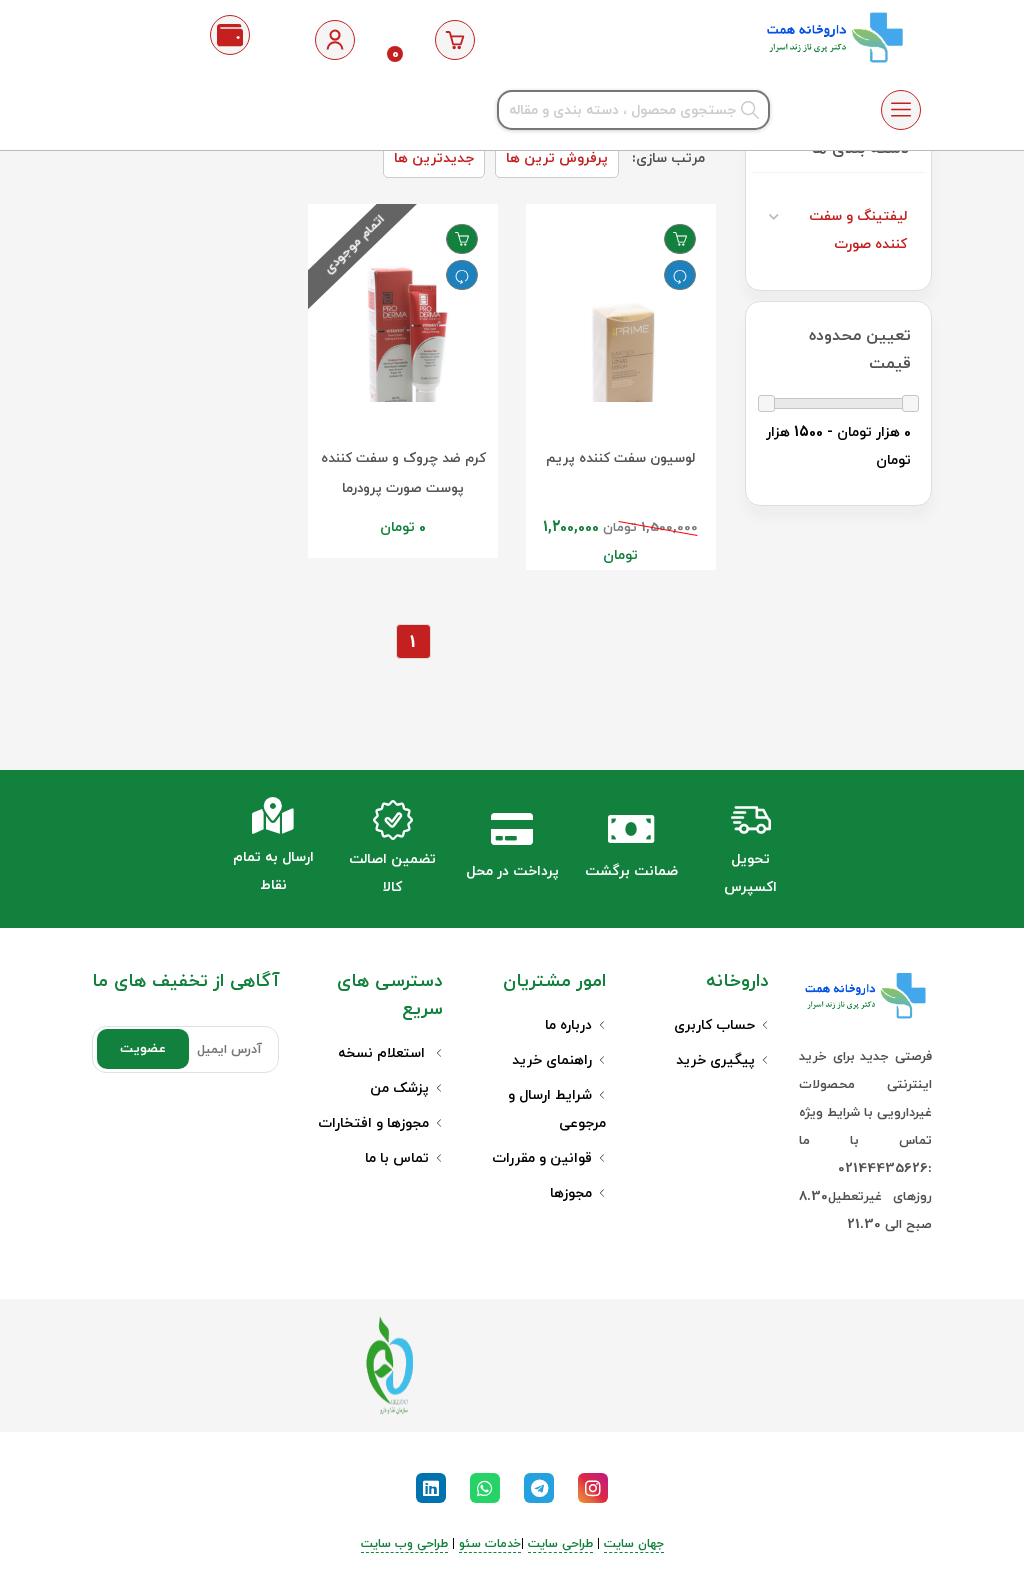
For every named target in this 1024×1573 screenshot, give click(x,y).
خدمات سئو (490, 1544)
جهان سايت (634, 1544)
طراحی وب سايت (404, 1544)
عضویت (143, 1049)
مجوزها (571, 1193)
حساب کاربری (714, 1025)
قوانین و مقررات (542, 1158)
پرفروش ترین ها (557, 158)
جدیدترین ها (434, 158)
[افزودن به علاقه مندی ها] (680, 239)
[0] (455, 40)
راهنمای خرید (552, 1060)
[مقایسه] (680, 275)
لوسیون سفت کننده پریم (620, 458)
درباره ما (568, 1025)
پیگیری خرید (715, 1060)
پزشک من (399, 1088)
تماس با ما (397, 1158)
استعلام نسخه (383, 1053)
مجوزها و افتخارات (373, 1123)
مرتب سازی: (668, 158)
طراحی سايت (560, 1544)
